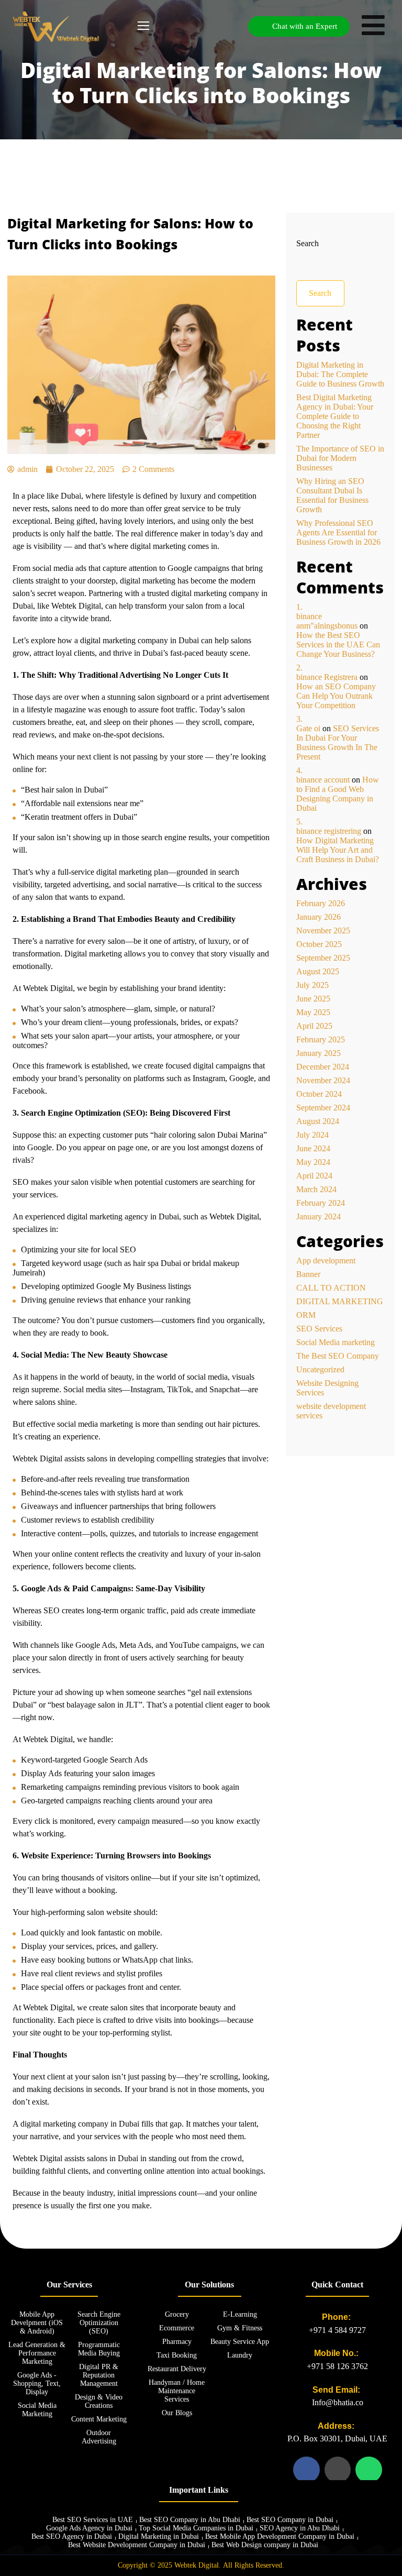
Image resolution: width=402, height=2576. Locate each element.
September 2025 (323, 958)
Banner (308, 1274)
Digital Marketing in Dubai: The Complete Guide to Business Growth (340, 374)
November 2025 (323, 931)
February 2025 (321, 1039)
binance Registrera (327, 677)
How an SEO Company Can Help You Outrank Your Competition (336, 696)
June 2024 (313, 1148)
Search (308, 243)
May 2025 (313, 1012)
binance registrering (329, 831)
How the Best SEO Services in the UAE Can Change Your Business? (338, 645)
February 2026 (321, 903)
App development (326, 1261)
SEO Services (319, 1329)
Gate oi (308, 728)
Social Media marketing (336, 1342)
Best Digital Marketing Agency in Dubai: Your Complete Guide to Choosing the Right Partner (335, 416)
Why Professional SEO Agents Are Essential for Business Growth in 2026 (338, 532)
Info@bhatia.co (338, 2402)
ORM (306, 1315)
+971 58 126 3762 (337, 2366)
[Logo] (56, 26)
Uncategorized (320, 1369)
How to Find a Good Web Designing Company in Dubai (338, 794)
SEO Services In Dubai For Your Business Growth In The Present (338, 742)
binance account (323, 780)
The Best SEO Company (338, 1356)
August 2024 (318, 1121)
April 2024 (314, 1176)
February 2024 (321, 1203)
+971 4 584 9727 (337, 2330)
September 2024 (323, 1108)
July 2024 (312, 1135)
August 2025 (318, 971)
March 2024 (316, 1189)
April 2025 (314, 1026)
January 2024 (319, 1217)
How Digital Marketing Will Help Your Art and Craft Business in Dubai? (338, 850)
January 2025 (319, 1053)
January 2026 (319, 917)
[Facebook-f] (306, 2470)
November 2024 (323, 1080)
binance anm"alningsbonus (327, 621)
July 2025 (312, 985)
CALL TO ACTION (331, 1288)
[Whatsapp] (368, 2470)
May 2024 (313, 1162)
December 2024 (323, 1067)
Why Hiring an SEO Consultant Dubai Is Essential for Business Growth (332, 495)
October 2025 (319, 944)
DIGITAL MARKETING (340, 1301)
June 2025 (313, 999)
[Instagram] (338, 2470)
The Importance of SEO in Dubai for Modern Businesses (340, 458)
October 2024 (319, 1094)
